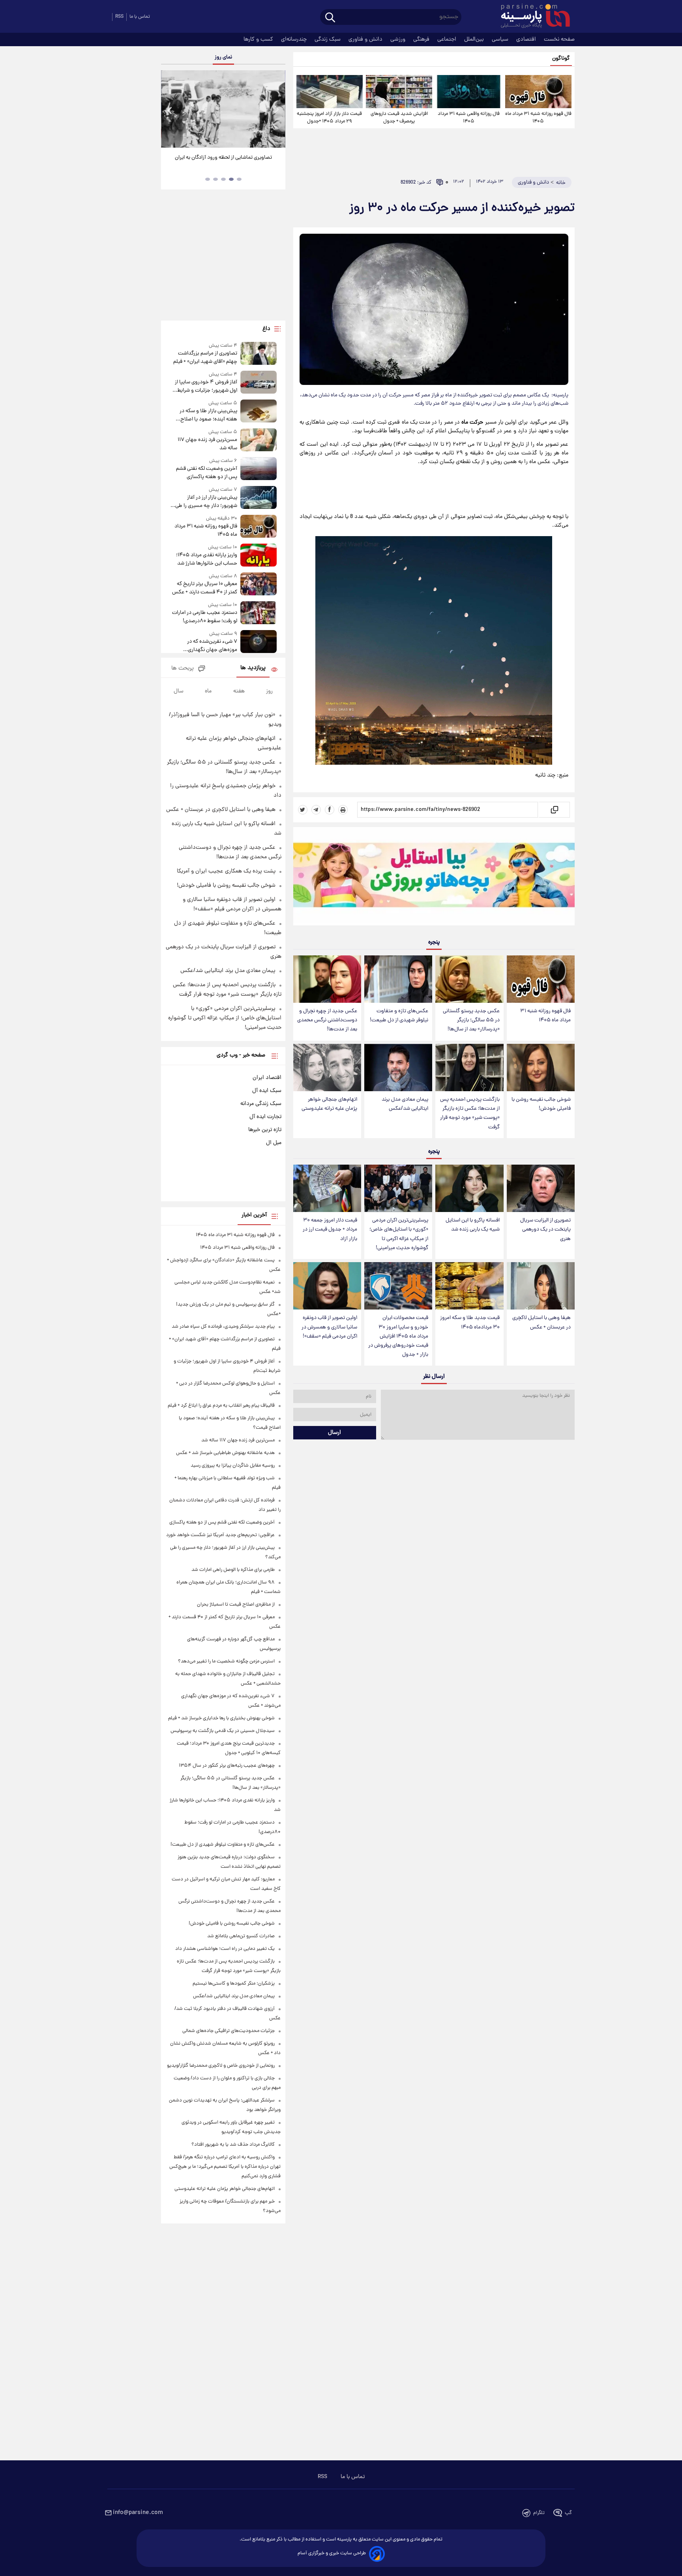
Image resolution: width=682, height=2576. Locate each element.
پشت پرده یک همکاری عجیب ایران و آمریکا (226, 871)
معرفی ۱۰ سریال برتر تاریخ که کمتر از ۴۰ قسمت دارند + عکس (204, 588)
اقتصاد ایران (267, 1078)
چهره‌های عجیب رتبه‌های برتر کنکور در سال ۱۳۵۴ (227, 1766)
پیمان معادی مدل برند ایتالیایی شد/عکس (405, 1104)
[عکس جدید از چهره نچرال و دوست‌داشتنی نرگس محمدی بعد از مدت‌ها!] (327, 979)
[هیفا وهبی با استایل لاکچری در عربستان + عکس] (541, 1286)
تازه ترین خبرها (265, 1130)
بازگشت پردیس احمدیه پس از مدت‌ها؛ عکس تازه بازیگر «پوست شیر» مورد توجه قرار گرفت (470, 1113)
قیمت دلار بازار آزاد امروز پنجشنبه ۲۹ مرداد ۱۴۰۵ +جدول (329, 118)
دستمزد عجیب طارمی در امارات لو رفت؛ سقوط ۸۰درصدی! (204, 617)
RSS (119, 17)
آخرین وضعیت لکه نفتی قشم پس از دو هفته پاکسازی (206, 473)
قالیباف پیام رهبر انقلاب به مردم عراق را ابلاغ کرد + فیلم (221, 1406)
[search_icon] (330, 18)
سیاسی (501, 39)
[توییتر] (303, 810)
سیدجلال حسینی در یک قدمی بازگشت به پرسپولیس (223, 1731)
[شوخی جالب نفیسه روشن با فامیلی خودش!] (541, 1068)
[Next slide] (276, 110)
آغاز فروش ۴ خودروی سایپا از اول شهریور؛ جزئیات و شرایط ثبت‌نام (206, 386)
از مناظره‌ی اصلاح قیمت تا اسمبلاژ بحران (236, 1605)
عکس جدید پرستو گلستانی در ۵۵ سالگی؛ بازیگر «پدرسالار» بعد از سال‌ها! (471, 1020)
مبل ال (274, 1143)
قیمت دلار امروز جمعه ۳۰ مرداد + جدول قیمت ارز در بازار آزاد (330, 1230)
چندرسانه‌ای (295, 39)
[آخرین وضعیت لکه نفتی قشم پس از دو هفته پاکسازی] (259, 469)
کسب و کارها (259, 39)
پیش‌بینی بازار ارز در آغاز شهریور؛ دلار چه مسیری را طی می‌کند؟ (206, 502)
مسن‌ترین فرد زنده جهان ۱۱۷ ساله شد (207, 444)
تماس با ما (140, 17)
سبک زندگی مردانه (261, 1104)
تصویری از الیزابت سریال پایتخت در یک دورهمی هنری (545, 1230)
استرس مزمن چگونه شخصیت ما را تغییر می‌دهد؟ (226, 1661)
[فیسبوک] (330, 810)
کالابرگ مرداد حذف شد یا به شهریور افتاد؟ (233, 2145)
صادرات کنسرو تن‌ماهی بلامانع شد (241, 1936)
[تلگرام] (316, 810)
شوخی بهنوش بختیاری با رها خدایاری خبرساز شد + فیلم (221, 1718)
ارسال (334, 1433)
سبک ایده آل (267, 1091)
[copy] (554, 810)
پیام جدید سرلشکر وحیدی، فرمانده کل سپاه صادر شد (223, 1327)
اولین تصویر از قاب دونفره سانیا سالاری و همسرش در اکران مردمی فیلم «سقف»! (329, 1327)
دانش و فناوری (366, 39)
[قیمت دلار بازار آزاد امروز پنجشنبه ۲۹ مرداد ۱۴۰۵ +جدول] (330, 92)
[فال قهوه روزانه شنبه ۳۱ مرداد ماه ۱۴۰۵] (538, 92)
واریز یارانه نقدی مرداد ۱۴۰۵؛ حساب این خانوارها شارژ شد (206, 559)
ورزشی (399, 39)
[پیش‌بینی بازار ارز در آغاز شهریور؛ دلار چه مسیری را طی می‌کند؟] (259, 498)
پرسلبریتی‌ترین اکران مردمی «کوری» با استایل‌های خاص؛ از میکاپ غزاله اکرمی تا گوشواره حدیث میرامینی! (399, 1234)
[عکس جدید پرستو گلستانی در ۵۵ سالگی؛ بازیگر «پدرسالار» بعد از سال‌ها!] (469, 979)
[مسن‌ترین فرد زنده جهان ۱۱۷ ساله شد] (259, 440)
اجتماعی (448, 39)
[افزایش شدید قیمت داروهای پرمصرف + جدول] (399, 92)
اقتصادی (527, 39)
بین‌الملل (475, 39)
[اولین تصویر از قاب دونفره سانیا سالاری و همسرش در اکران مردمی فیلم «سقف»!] (327, 1286)
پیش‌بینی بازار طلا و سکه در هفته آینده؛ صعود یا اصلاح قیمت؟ (208, 415)
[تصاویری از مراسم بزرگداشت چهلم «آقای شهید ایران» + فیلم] (259, 354)
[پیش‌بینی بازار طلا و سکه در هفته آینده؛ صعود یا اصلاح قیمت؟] (259, 412)
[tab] (239, 179)
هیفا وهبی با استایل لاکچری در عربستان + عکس (541, 1323)
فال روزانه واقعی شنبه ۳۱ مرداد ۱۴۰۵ (469, 118)
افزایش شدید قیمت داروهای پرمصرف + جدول (399, 118)
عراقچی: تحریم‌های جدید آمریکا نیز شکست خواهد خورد (220, 1535)
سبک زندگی (328, 39)
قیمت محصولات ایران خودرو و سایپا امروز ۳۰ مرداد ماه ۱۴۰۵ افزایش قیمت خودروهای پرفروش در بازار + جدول (398, 1336)
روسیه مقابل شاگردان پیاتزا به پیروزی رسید (233, 1466)
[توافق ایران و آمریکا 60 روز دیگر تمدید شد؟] (223, 109)
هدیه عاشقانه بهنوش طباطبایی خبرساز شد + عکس (225, 1453)
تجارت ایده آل (265, 1117)
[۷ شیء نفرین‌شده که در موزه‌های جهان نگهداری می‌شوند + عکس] (259, 642)
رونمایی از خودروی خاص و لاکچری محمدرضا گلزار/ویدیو (221, 2066)
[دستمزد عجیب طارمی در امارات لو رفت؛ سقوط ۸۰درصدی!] (259, 613)
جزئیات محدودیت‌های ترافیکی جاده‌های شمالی (229, 2031)
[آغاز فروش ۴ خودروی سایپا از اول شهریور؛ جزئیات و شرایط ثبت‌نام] (259, 383)
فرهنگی (422, 39)
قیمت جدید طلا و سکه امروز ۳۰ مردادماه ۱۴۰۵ (470, 1323)
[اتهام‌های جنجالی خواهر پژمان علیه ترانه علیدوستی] (327, 1068)
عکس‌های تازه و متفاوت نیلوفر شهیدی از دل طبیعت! (399, 1016)
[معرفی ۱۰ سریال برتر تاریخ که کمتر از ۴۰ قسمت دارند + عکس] (259, 584)
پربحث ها (183, 669)
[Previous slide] (170, 110)
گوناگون (561, 59)
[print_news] (343, 810)
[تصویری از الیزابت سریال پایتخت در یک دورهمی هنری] (541, 1189)
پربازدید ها (253, 668)
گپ (568, 2513)
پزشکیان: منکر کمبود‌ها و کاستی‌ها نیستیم (234, 1984)
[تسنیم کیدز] (434, 878)
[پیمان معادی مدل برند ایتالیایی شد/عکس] (398, 1068)
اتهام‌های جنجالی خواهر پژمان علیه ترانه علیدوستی (329, 1104)
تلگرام (539, 2513)
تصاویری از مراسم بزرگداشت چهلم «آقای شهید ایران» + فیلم (205, 358)
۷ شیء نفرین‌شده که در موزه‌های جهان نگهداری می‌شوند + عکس (212, 646)
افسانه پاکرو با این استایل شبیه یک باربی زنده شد (473, 1225)
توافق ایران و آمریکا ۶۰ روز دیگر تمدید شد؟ (223, 158)
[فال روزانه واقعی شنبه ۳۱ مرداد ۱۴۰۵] (468, 92)
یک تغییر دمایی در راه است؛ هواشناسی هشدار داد (225, 1949)
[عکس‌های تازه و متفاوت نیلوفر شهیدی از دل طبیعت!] (398, 979)
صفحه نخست (559, 39)
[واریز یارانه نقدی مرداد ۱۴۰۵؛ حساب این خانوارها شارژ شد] (259, 556)
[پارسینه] (531, 17)
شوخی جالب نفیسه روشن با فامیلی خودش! (541, 1104)
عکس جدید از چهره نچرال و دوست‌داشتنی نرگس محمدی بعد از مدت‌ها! (327, 1020)
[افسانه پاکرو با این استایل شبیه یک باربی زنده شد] (469, 1189)
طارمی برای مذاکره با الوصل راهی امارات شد (233, 1570)
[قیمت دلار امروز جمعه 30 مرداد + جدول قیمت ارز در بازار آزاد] (327, 1189)
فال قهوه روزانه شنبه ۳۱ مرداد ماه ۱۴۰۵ (538, 118)
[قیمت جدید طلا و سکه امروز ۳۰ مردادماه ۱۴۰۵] (469, 1286)
